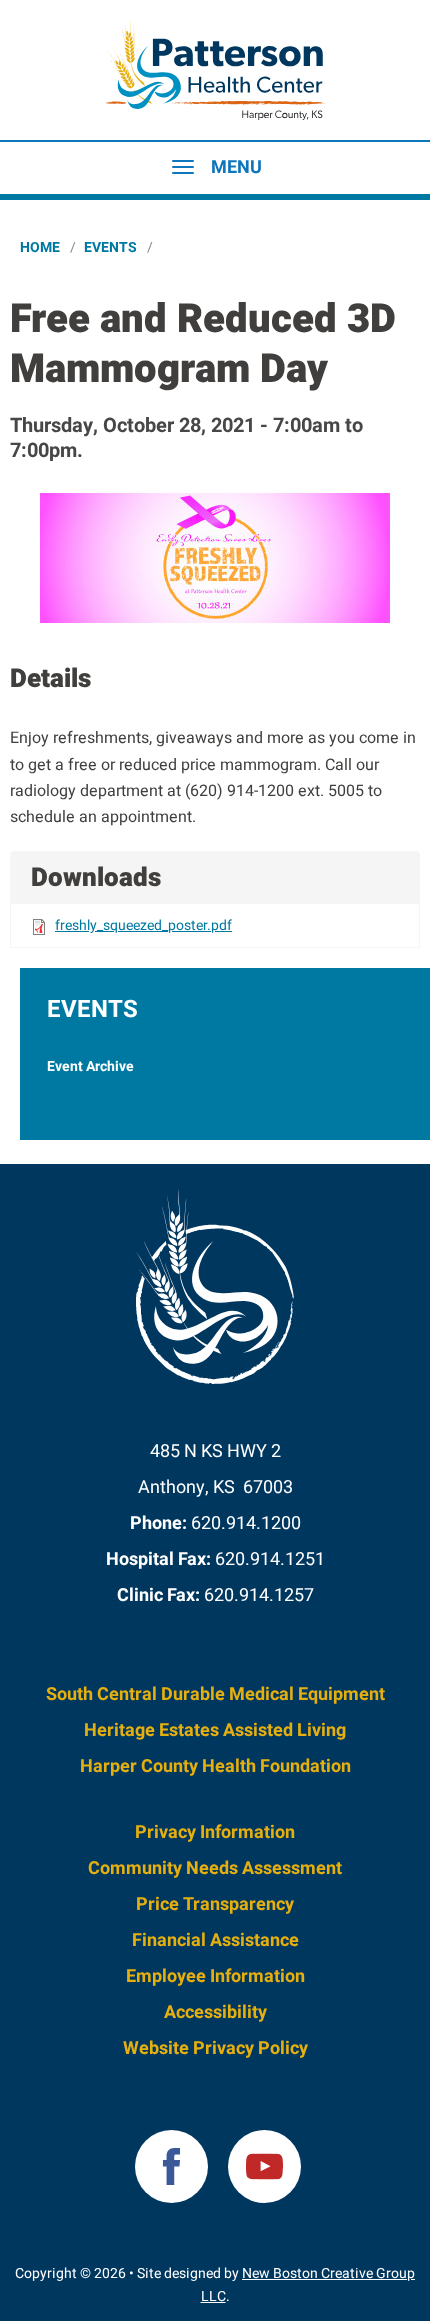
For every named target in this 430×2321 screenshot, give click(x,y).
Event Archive (90, 1066)
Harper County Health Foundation (215, 1766)
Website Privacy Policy (215, 2048)
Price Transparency (215, 1904)
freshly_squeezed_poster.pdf (143, 925)
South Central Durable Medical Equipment (215, 1694)
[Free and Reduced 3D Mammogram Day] (215, 558)
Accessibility (215, 2012)
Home (40, 248)
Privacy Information (215, 1832)
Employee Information (215, 1976)
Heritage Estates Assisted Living (215, 1730)
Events (110, 248)
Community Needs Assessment (215, 1868)
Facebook (171, 2166)
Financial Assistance (215, 1940)
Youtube (264, 2166)
